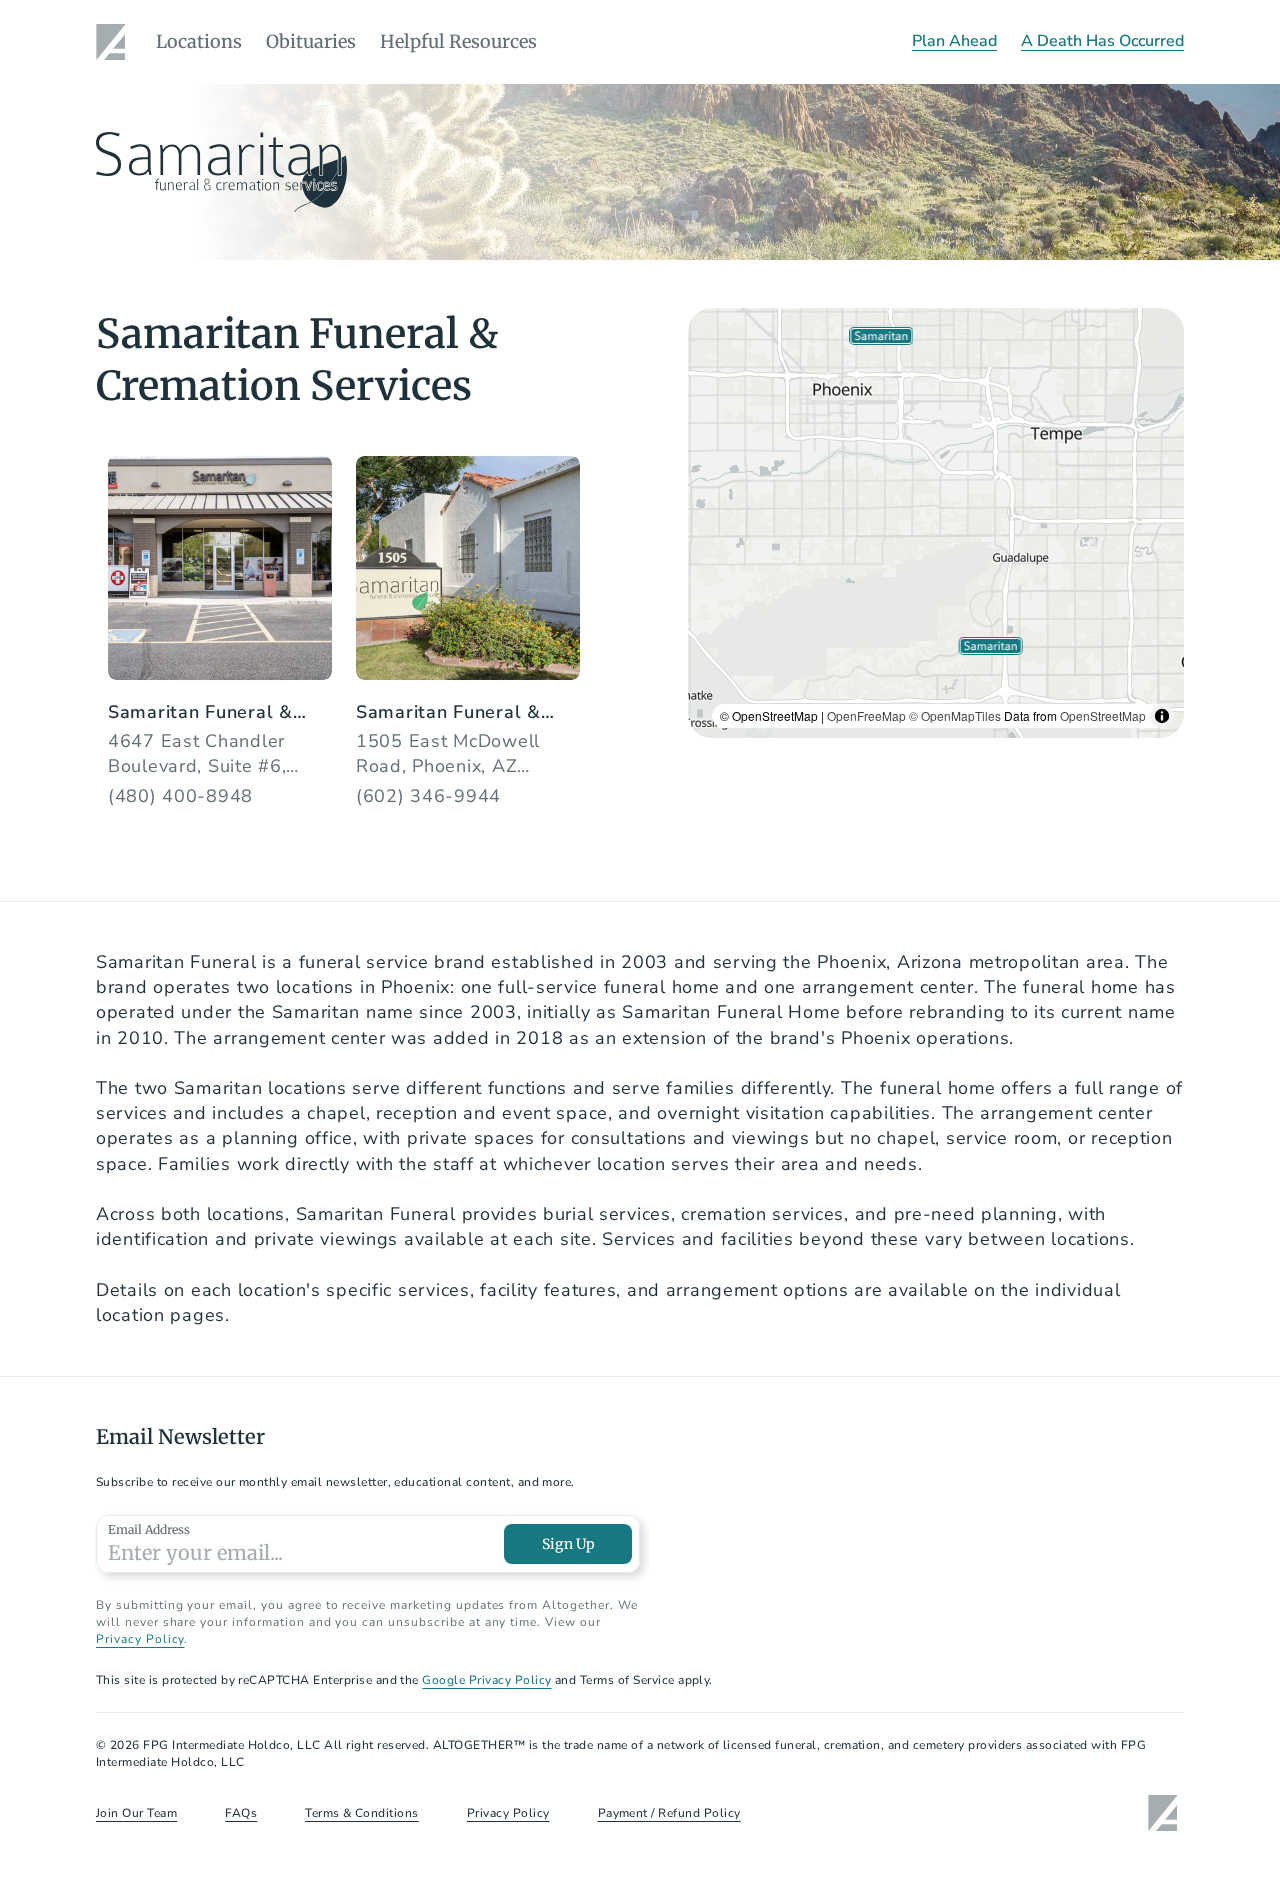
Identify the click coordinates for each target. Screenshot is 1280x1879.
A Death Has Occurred (1102, 41)
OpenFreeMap (866, 715)
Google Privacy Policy (486, 1680)
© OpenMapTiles (955, 715)
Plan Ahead (954, 41)
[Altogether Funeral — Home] (114, 42)
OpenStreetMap (1103, 715)
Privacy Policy (140, 1639)
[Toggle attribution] (1162, 716)
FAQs (241, 1813)
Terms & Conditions (362, 1813)
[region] (936, 523)
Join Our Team (136, 1813)
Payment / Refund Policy (669, 1813)
